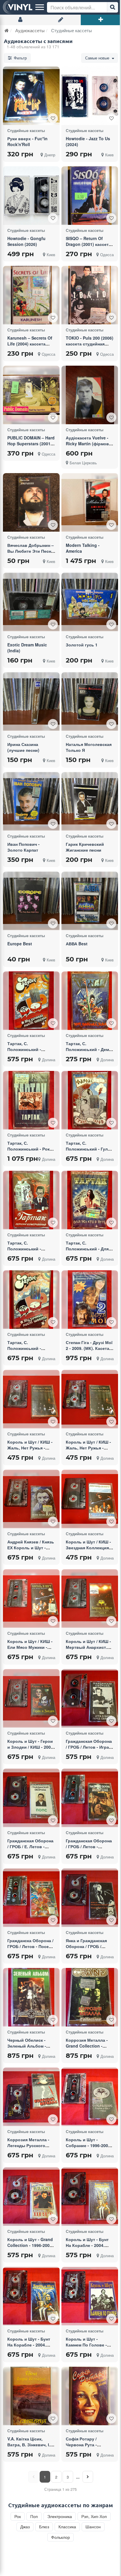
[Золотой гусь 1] (90, 602)
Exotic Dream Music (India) (27, 648)
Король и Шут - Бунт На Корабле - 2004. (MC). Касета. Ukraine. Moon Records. (30, 2348)
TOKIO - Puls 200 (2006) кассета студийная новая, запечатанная (90, 344)
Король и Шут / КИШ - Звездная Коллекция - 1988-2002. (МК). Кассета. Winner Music (89, 1550)
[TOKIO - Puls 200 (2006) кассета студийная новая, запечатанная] (90, 295)
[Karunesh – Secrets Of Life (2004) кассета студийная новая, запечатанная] (31, 295)
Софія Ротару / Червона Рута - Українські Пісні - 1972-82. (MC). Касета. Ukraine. (89, 2450)
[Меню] (40, 7)
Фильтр (20, 58)
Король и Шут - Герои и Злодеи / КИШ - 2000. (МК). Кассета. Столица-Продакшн (31, 1750)
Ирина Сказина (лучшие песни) (23, 747)
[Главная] (7, 30)
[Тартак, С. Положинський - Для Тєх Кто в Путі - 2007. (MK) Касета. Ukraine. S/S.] (90, 1200)
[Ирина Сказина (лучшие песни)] (31, 702)
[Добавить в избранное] (53, 118)
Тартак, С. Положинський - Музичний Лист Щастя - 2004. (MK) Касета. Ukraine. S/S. (30, 1354)
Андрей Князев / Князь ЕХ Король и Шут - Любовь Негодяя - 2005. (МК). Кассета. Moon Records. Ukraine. (31, 1556)
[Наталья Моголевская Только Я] (90, 702)
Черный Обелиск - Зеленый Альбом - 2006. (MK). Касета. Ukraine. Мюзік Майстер (27, 2052)
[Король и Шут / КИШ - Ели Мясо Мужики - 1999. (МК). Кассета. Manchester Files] (31, 1599)
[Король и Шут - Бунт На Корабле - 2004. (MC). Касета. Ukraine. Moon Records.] (31, 2296)
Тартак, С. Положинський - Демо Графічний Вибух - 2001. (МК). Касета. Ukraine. (89, 1055)
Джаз (25, 2527)
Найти (112, 7)
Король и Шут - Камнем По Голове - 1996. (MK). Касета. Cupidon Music (86, 2348)
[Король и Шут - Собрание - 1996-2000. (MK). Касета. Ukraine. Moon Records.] (90, 2097)
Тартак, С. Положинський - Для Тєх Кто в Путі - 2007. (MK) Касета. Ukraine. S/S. (88, 1254)
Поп (34, 2516)
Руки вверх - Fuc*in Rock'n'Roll (27, 141)
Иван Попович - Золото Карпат (23, 847)
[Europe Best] (31, 901)
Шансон (93, 2527)
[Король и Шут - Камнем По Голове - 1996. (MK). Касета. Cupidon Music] (90, 2296)
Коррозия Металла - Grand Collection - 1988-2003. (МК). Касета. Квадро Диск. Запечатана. (88, 2052)
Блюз (44, 2527)
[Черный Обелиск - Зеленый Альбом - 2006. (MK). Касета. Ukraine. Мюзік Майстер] (31, 1997)
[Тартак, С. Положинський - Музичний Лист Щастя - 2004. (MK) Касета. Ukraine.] (31, 1001)
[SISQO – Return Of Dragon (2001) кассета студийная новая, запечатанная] (90, 196)
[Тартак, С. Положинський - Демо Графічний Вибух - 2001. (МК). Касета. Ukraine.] (90, 1001)
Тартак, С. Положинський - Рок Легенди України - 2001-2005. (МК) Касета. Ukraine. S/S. (28, 1155)
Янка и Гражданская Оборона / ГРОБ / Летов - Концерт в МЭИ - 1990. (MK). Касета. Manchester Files (86, 1955)
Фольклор (60, 2537)
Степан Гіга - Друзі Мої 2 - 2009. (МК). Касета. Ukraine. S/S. (89, 1348)
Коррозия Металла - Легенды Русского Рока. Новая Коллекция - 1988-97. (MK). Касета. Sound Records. (29, 2154)
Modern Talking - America (83, 548)
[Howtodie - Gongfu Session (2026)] (31, 196)
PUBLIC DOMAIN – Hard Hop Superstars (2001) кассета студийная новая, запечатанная (31, 446)
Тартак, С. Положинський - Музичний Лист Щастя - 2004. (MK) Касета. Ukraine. (30, 1055)
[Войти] (20, 20)
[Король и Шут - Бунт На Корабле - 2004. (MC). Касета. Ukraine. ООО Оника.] (90, 2197)
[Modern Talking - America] (90, 502)
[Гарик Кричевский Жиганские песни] (90, 801)
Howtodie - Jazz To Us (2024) (88, 141)
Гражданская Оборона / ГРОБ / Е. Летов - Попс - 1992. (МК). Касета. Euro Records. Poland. (30, 1852)
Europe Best (20, 944)
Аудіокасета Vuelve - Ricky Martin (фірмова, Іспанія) (89, 444)
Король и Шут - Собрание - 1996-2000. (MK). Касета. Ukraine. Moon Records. (89, 2148)
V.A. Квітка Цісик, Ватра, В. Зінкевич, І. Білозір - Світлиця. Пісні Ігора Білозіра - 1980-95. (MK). (29, 2450)
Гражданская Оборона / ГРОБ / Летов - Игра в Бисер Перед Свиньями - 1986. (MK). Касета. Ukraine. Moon (89, 1753)
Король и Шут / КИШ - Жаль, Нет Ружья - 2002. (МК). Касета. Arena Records (30, 1451)
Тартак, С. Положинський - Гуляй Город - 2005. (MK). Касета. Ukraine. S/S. (89, 1152)
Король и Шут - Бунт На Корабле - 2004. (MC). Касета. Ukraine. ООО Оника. (88, 2248)
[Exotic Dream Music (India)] (31, 602)
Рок (18, 2516)
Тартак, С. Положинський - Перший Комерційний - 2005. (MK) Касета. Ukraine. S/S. (31, 1254)
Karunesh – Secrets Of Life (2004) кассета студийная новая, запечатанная (30, 347)
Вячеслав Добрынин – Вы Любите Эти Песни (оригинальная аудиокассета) (31, 554)
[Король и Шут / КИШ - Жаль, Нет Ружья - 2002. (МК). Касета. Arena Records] (31, 1399)
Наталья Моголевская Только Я (89, 747)
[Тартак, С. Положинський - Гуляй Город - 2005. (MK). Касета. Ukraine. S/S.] (90, 1100)
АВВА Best (77, 944)
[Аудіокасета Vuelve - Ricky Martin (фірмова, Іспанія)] (90, 395)
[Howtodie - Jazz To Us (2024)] (90, 96)
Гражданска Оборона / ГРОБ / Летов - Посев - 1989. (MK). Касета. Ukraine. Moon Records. (31, 1952)
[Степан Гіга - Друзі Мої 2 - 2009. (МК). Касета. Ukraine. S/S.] (90, 1300)
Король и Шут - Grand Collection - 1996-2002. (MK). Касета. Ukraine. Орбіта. (30, 2248)
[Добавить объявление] (101, 20)
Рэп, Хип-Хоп (94, 2516)
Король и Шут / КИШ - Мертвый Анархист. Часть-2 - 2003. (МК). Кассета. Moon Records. (88, 1653)
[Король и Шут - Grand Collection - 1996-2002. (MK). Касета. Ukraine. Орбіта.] (31, 2196)
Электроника (60, 2516)
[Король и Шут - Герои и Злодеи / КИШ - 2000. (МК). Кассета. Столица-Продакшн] (31, 1698)
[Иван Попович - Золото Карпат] (31, 801)
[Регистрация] (60, 20)
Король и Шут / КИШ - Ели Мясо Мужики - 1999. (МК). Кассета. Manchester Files (30, 1650)
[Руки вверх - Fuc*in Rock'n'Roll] (31, 96)
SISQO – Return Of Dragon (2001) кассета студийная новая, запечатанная (88, 247)
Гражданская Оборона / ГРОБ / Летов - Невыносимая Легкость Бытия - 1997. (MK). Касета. (90, 1852)
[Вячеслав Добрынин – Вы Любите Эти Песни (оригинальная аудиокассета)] (31, 502)
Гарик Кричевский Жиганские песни (85, 847)
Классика (67, 2527)
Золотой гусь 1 (82, 645)
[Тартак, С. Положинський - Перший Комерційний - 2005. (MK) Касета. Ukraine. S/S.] (31, 1200)
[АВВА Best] (90, 901)
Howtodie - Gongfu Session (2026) (26, 241)
